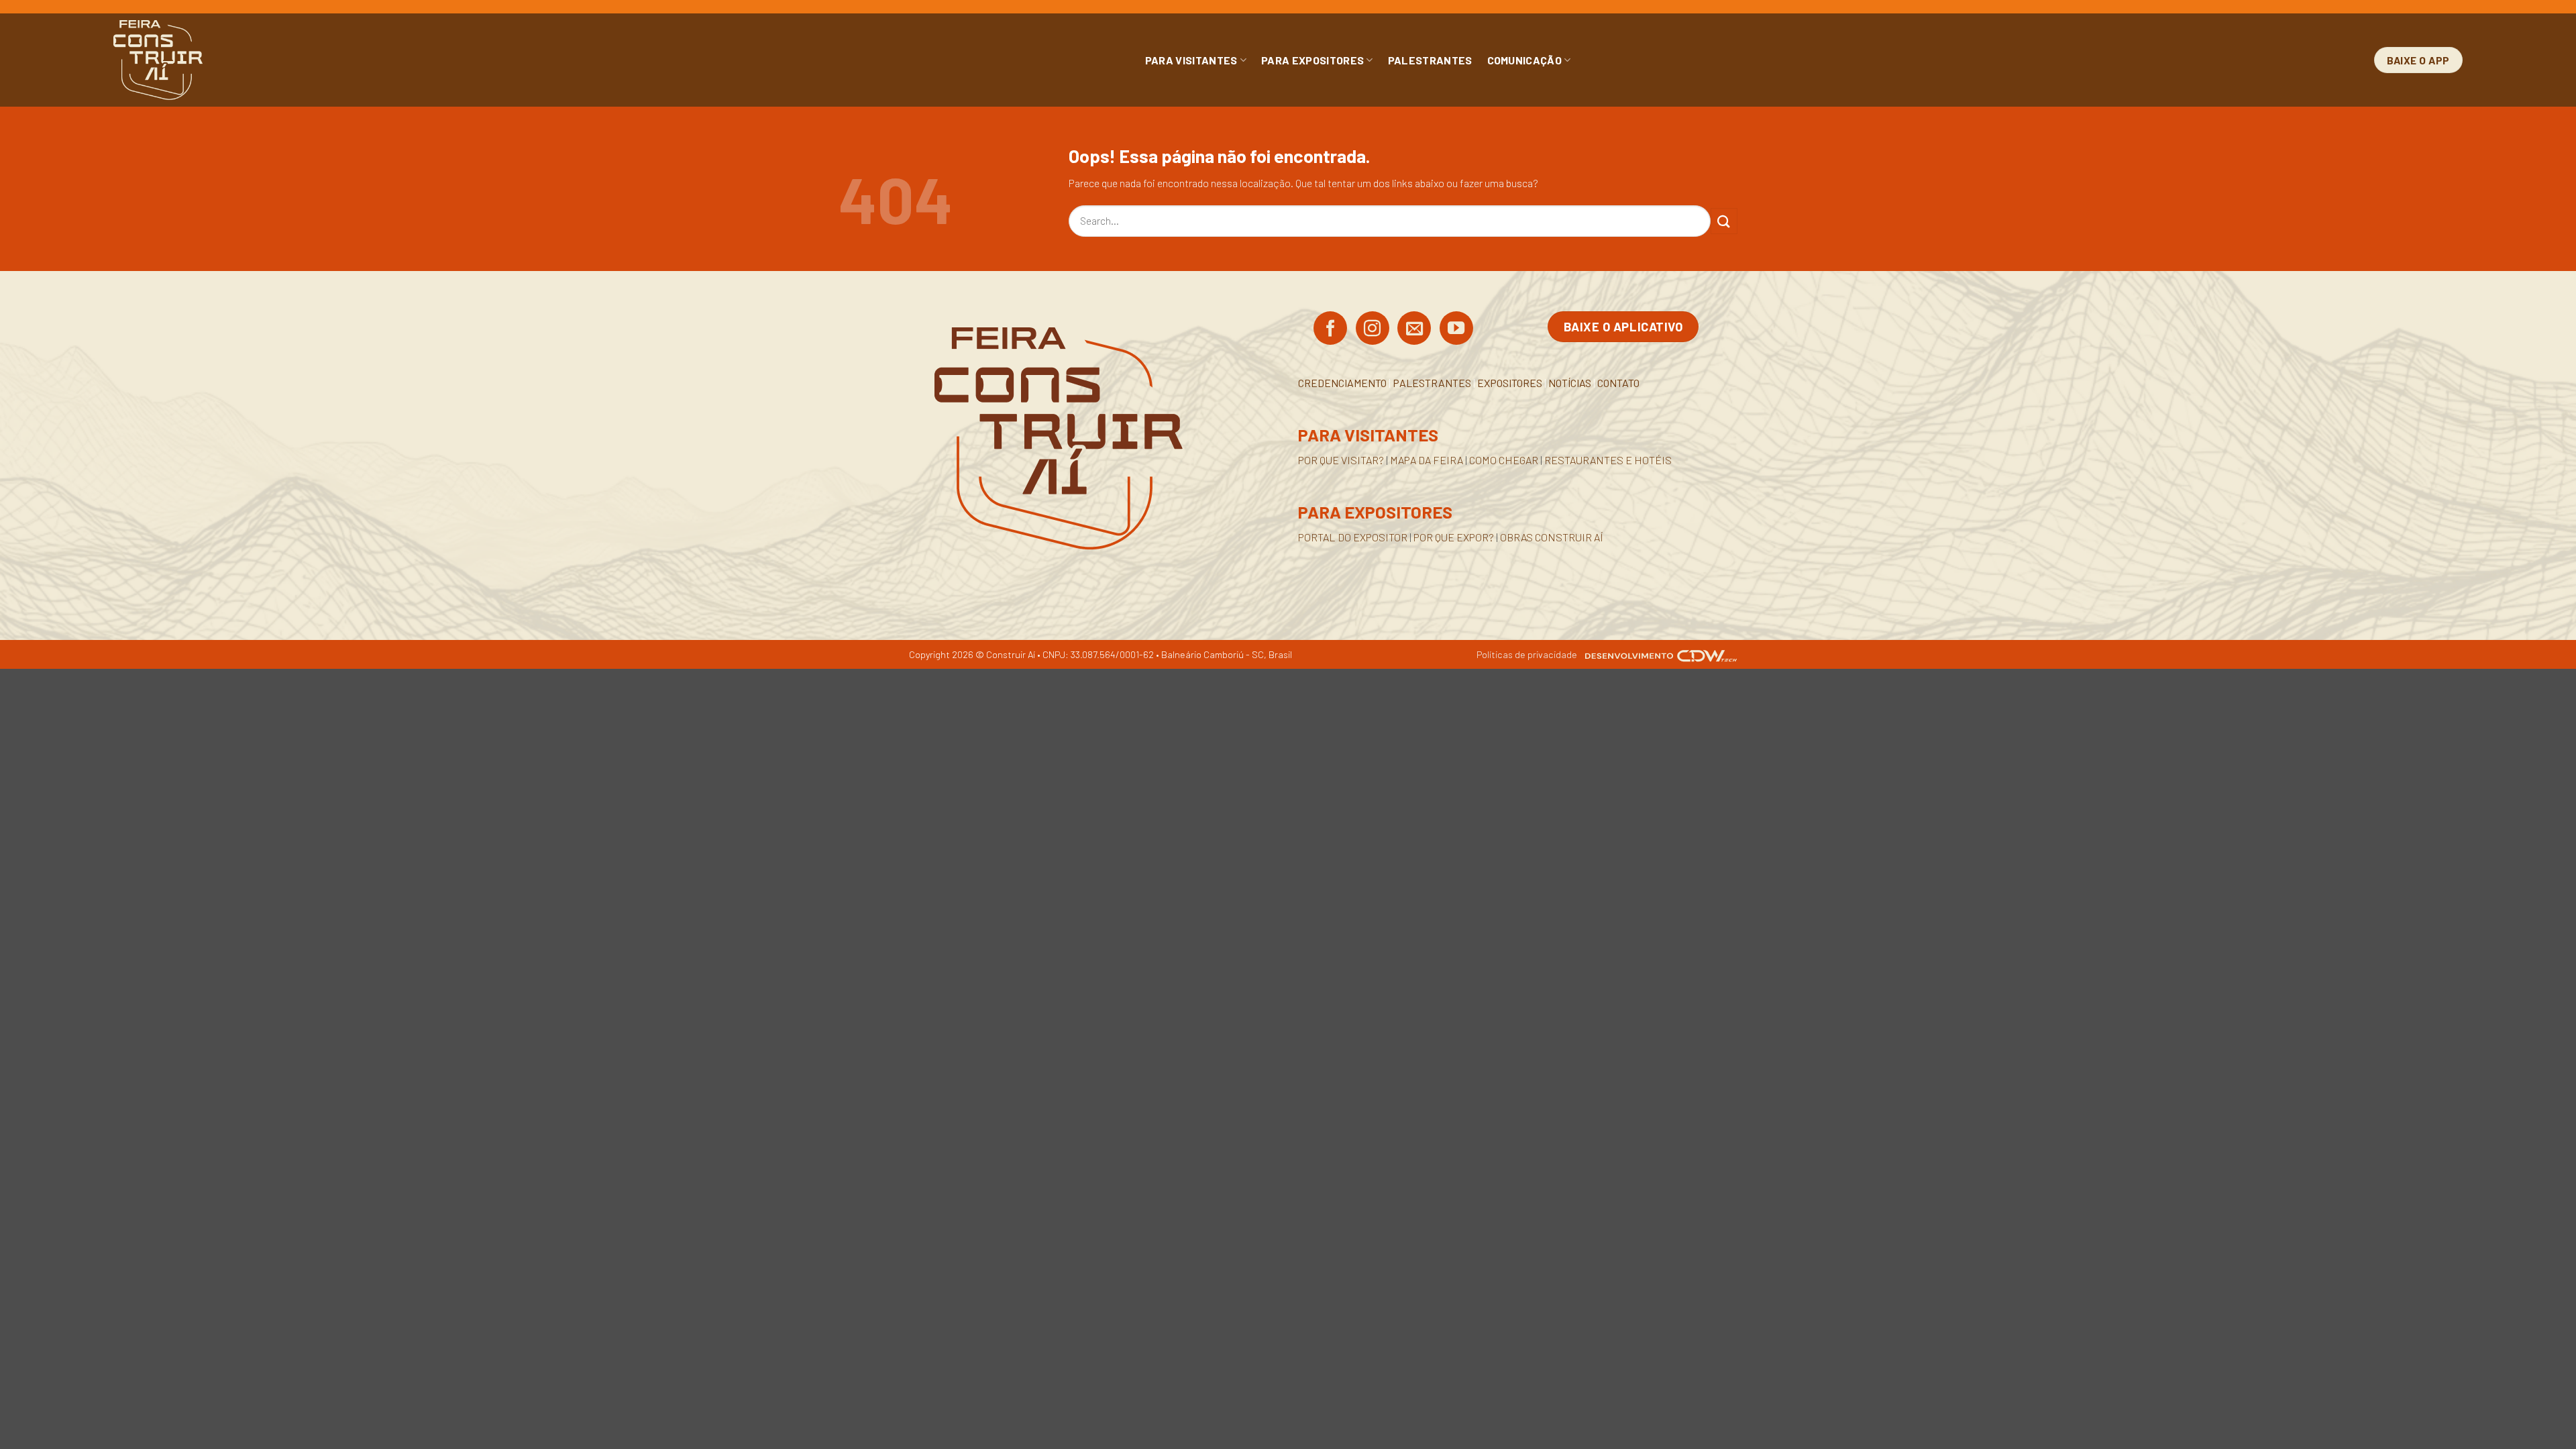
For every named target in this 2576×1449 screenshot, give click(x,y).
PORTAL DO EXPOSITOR (1353, 537)
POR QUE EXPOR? (1454, 537)
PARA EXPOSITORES (1312, 60)
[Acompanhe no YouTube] (1456, 329)
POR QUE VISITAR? (1341, 460)
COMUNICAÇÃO (1525, 60)
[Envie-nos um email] (1414, 329)
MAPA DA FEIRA (1427, 460)
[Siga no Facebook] (1330, 329)
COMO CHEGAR (1504, 460)
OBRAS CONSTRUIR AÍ (1552, 537)
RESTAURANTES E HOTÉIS (1608, 460)
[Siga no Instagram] (1373, 329)
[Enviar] (1724, 221)
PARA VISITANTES (1191, 60)
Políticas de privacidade (1527, 654)
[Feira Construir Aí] (218, 60)
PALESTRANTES (1430, 60)
